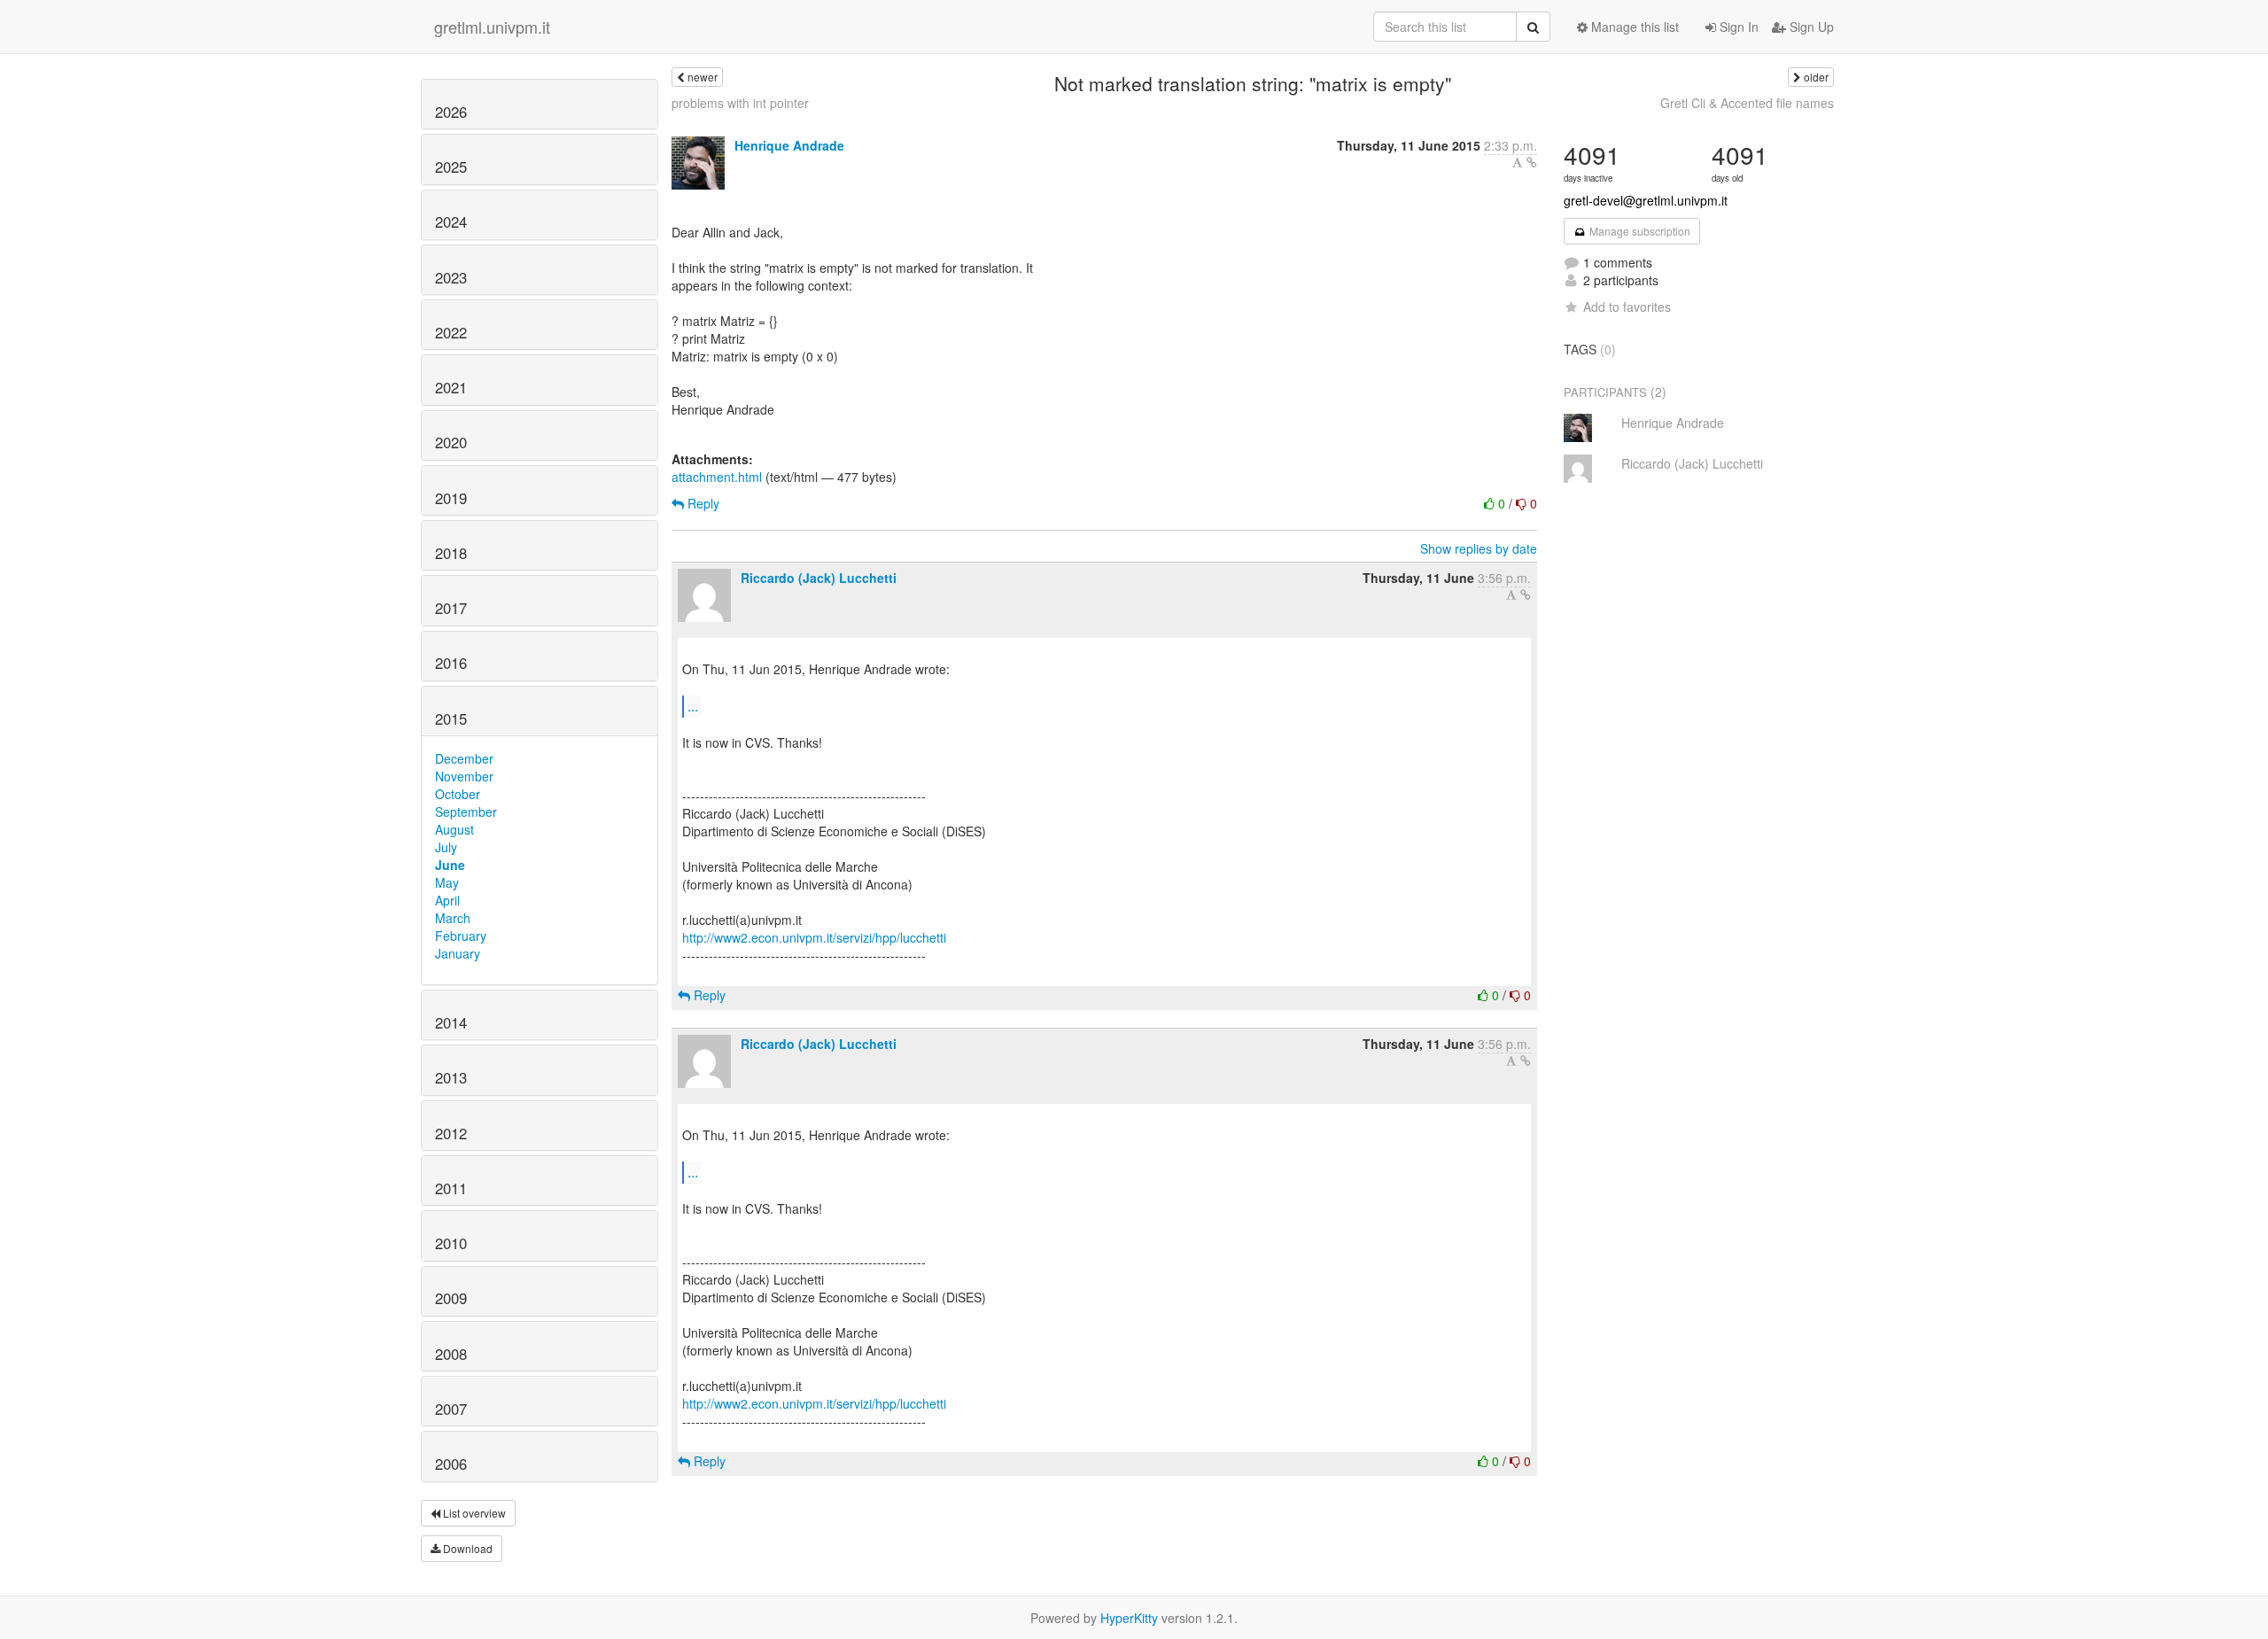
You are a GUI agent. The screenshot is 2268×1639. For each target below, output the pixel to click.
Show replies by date (1479, 548)
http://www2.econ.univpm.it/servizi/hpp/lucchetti (814, 937)
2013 (451, 1077)
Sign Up (1810, 27)
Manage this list (1633, 27)
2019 (451, 498)
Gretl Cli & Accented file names (1747, 103)
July (446, 847)
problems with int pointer (740, 103)
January (458, 953)
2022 (451, 332)
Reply (702, 503)
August (454, 829)
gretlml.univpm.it (492, 27)
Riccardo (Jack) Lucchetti (819, 578)
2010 (451, 1243)
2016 (451, 663)
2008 (451, 1354)
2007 (451, 1409)
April (447, 900)
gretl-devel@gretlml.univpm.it (1646, 200)
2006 (451, 1464)
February (461, 936)
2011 (451, 1188)
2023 (451, 277)
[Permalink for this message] (1532, 162)
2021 (451, 387)
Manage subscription (1639, 231)
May (447, 882)
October (458, 794)
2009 (451, 1298)
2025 (451, 167)
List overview (473, 1513)
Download (466, 1548)
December (464, 758)
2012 (451, 1133)
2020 (451, 442)
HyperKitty (1129, 1618)
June (450, 865)
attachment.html (717, 477)
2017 (451, 608)
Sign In (1737, 27)
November (464, 776)
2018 (451, 553)
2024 (451, 221)
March (453, 918)
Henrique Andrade (789, 145)
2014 (451, 1022)
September (466, 812)
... (693, 706)
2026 (451, 112)
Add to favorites (1627, 307)
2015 (451, 719)
